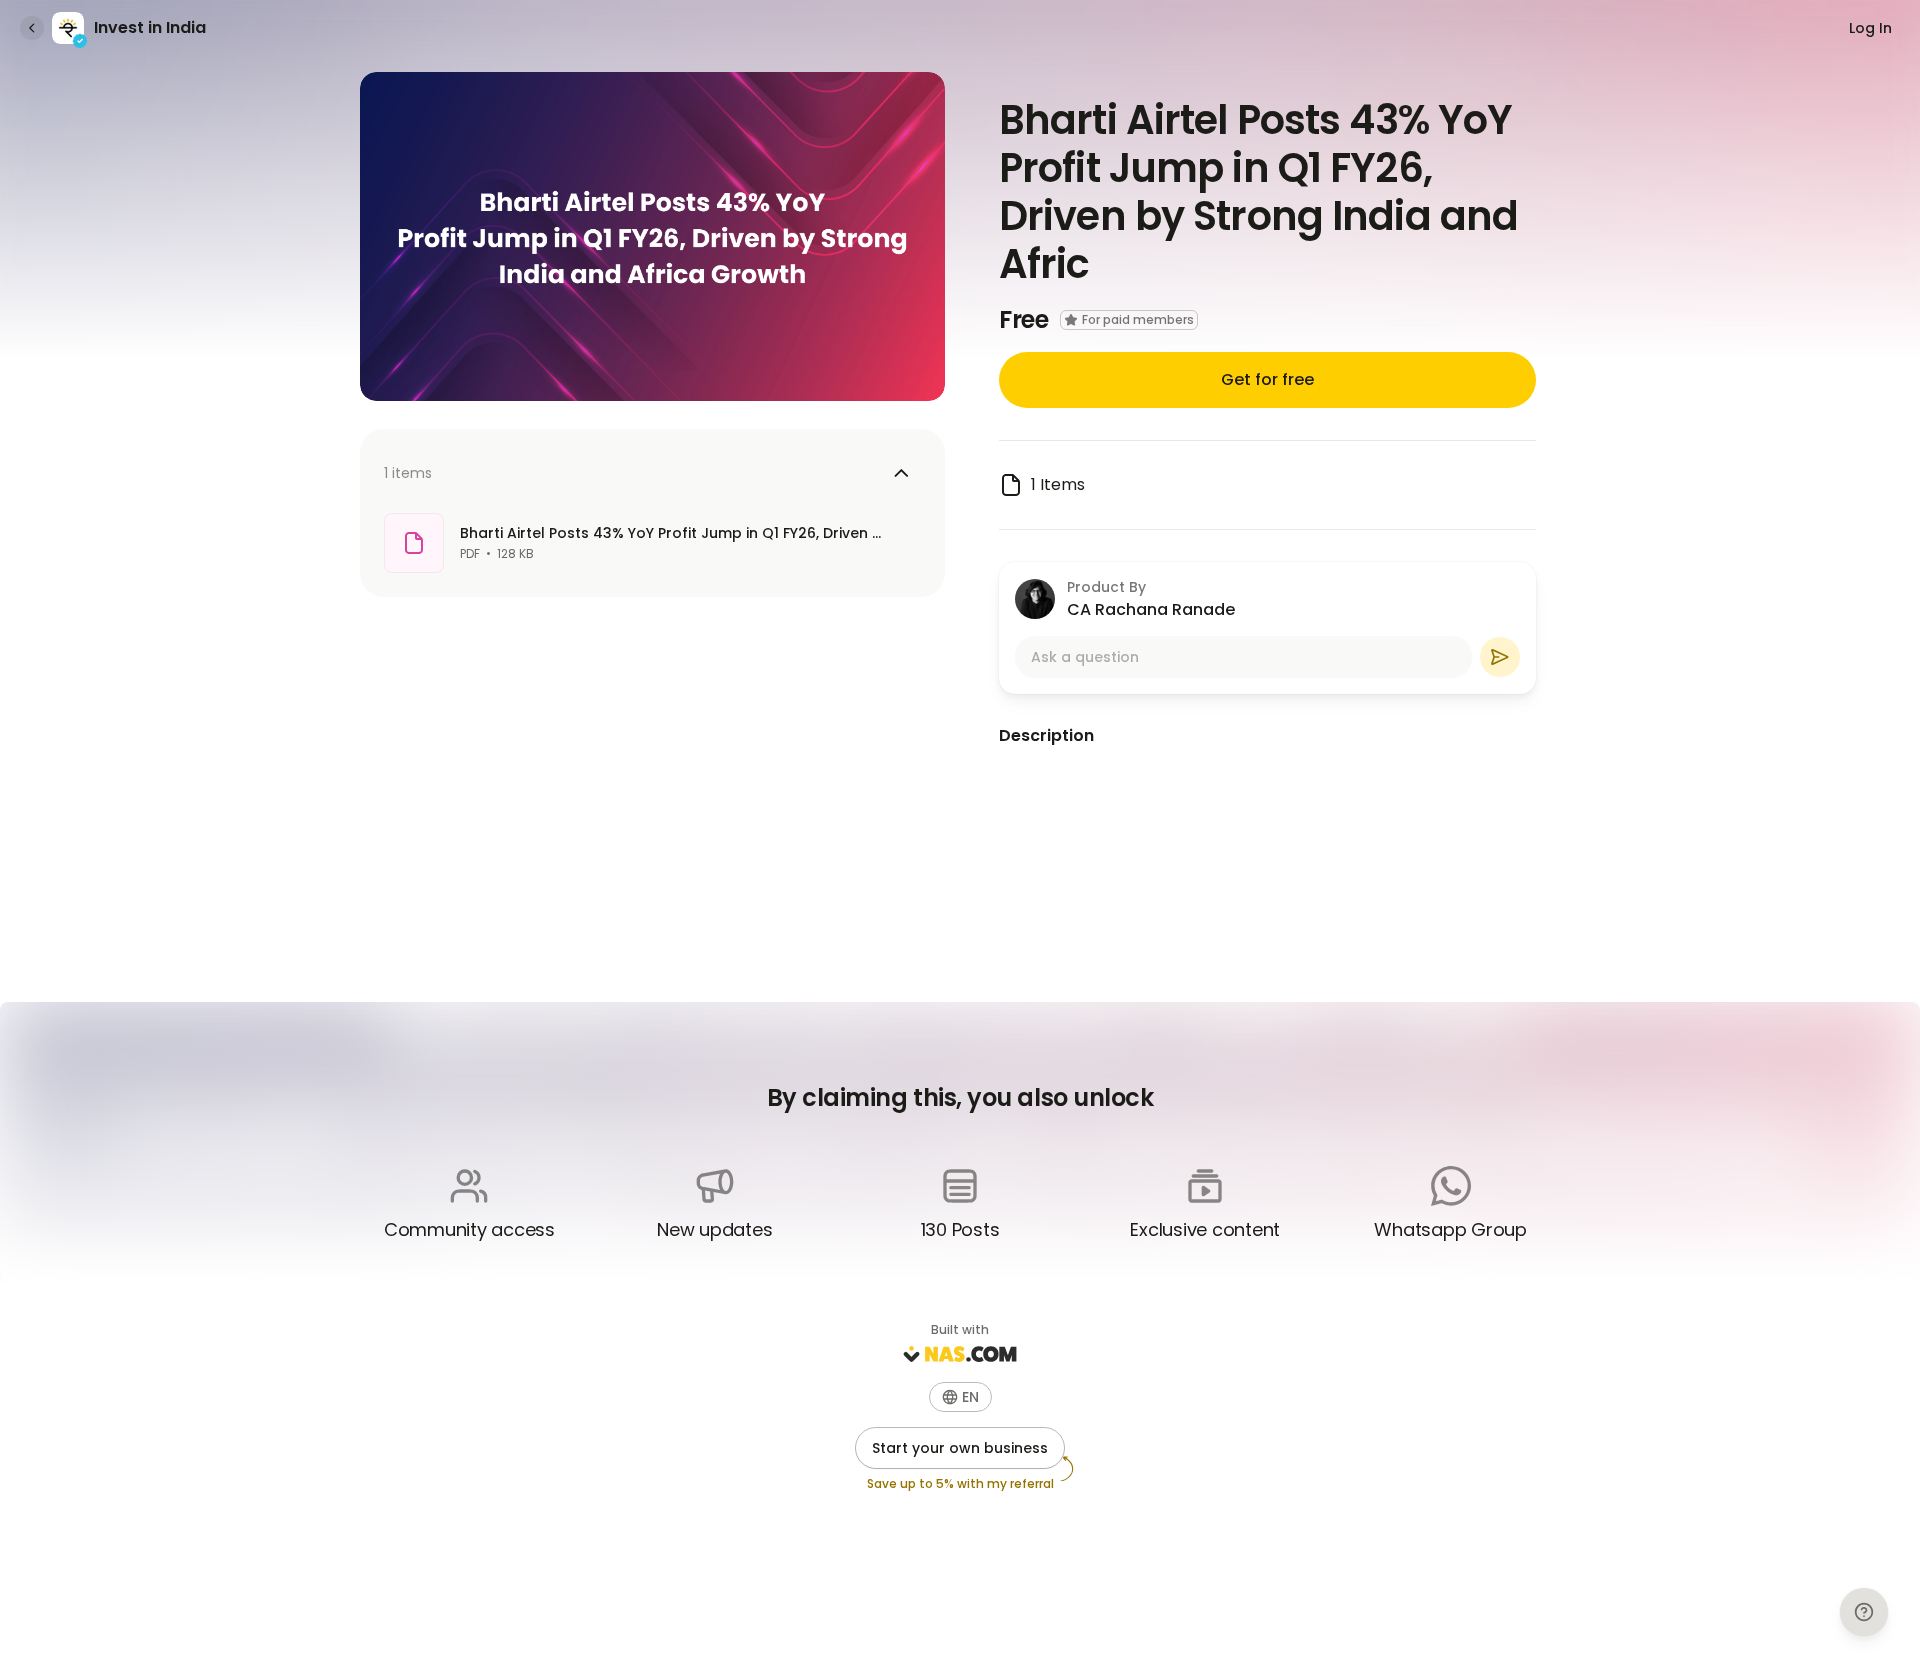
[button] (960, 1397)
